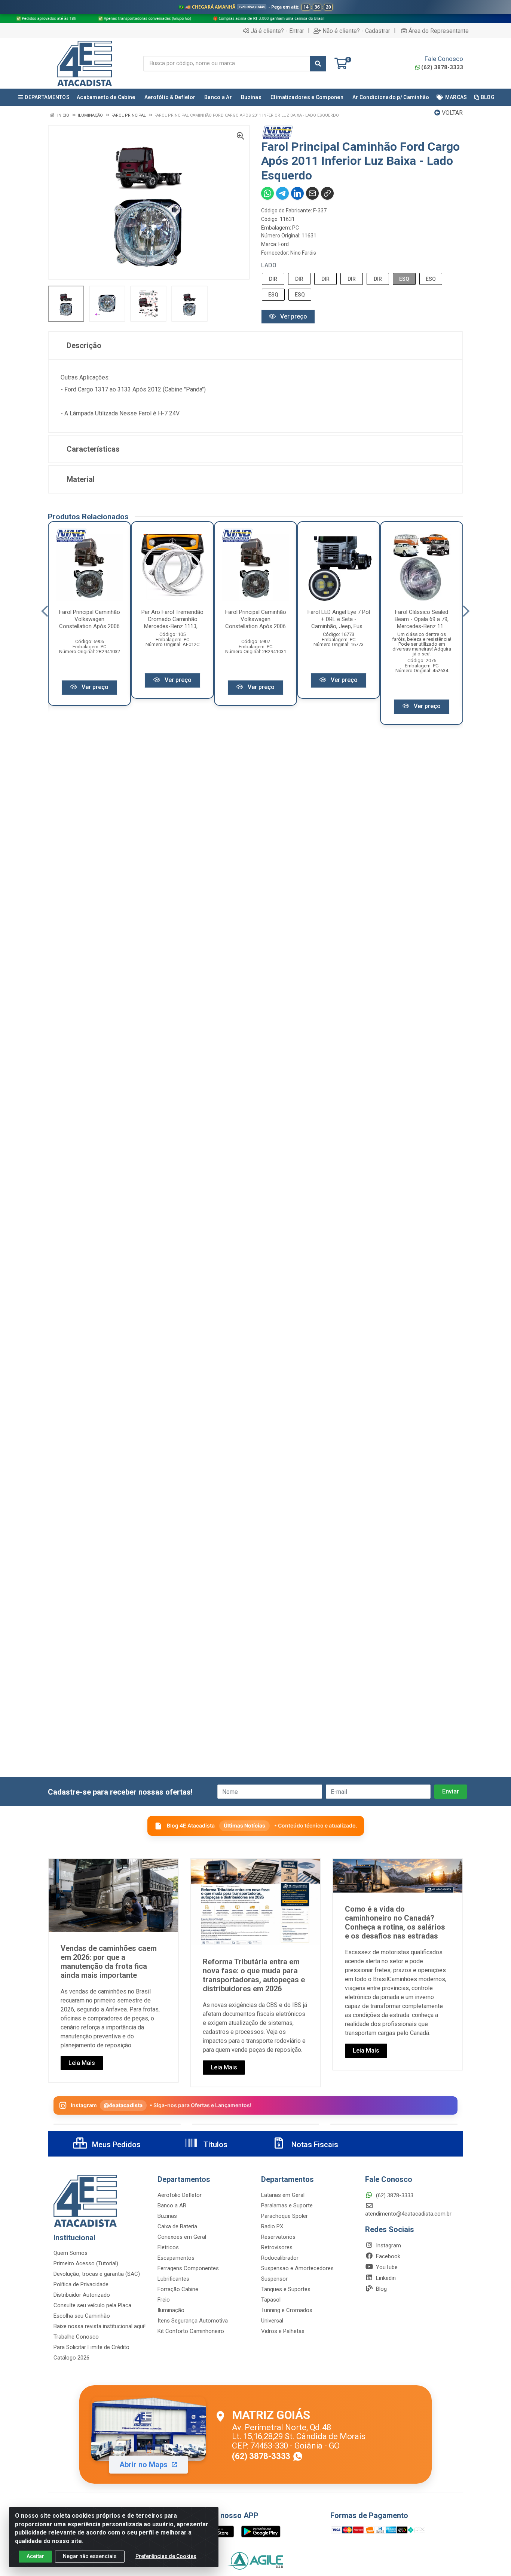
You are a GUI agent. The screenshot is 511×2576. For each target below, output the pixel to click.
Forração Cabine (178, 2289)
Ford (284, 244)
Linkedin (385, 2278)
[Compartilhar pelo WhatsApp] (267, 193)
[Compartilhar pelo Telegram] (282, 193)
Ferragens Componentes (188, 2268)
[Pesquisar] (318, 64)
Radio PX (272, 2226)
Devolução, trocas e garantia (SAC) (97, 2274)
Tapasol (271, 2300)
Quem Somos (71, 2253)
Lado (269, 265)
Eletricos (168, 2247)
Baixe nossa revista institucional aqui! (100, 2326)
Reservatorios (278, 2237)
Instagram (388, 2245)
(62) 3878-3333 (442, 67)
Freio (164, 2300)
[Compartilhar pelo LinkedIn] (297, 193)
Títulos (215, 2145)
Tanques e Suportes (286, 2289)
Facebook (387, 2256)
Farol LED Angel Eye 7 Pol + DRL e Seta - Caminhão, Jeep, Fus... (339, 619)
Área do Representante (439, 31)
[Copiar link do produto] (327, 193)
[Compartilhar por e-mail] (312, 193)
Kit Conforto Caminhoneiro (191, 2331)
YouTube (386, 2267)
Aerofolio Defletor (180, 2195)
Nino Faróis (303, 253)
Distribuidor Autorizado (82, 2295)
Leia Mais (82, 2063)
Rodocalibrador (280, 2258)
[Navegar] (45, 611)
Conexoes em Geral (182, 2237)
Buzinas (167, 2216)
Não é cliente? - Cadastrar (356, 31)
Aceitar (35, 2556)
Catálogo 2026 (71, 2358)
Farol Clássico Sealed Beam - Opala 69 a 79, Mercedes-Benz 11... (422, 619)
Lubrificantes (173, 2279)
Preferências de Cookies (166, 2556)
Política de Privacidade (81, 2284)
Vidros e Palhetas (283, 2331)
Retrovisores (277, 2247)
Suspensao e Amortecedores (297, 2268)
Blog (381, 2289)
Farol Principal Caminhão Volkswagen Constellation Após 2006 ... (90, 623)
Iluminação (171, 2310)
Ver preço (293, 316)
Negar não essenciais (90, 2556)
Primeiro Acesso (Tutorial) (86, 2263)
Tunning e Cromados (287, 2310)
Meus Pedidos (115, 2145)
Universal (272, 2321)
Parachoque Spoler (284, 2216)
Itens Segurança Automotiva (193, 2321)
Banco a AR (172, 2205)
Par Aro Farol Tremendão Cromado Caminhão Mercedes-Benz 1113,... (172, 619)
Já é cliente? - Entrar (277, 31)
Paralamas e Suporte (287, 2205)
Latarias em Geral (283, 2195)
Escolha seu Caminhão (82, 2316)
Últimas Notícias (244, 1825)
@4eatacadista (123, 2105)
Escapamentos (176, 2258)
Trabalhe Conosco (76, 2337)
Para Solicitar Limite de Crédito (91, 2347)
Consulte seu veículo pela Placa (92, 2305)
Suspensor (274, 2279)
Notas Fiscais (314, 2145)
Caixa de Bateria (177, 2226)
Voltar (452, 113)
